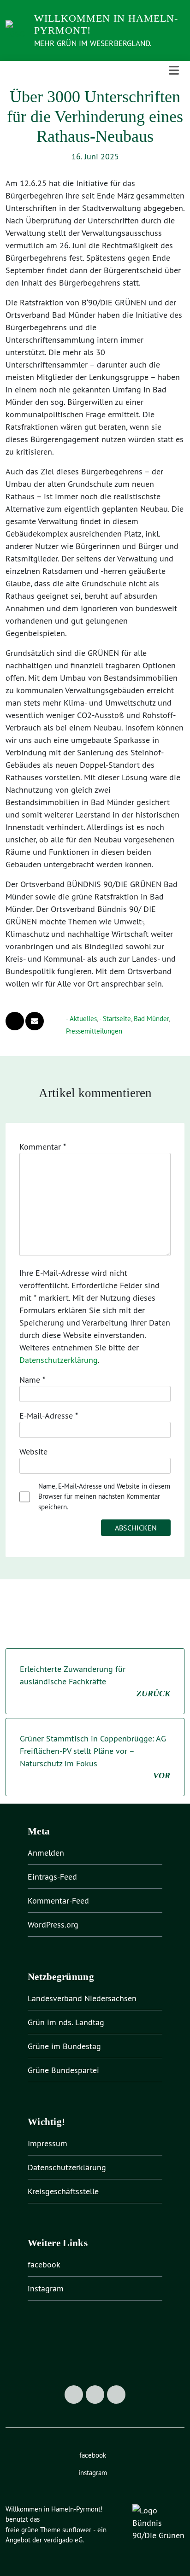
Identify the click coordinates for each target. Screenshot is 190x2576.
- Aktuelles (81, 1019)
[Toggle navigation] (174, 70)
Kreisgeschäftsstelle (63, 2191)
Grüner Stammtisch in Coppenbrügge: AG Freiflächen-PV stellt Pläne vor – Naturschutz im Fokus (95, 1757)
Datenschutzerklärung (59, 1360)
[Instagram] (95, 2395)
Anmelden (46, 1853)
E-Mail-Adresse (49, 1416)
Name (32, 1380)
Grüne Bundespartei (63, 2070)
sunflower (77, 2530)
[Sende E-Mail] (35, 1021)
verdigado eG (63, 2540)
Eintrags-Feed (52, 1877)
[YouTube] (116, 2395)
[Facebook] (74, 2395)
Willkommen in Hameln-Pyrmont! (106, 24)
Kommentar (43, 1147)
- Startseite (115, 1019)
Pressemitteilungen (94, 1031)
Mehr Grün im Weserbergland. (93, 43)
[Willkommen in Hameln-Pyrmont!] (17, 29)
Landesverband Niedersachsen (82, 1998)
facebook (44, 2264)
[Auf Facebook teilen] (15, 1021)
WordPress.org (53, 1925)
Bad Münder (151, 1019)
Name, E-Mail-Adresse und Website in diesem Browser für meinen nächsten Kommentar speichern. (104, 1496)
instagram (46, 2288)
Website (33, 1452)
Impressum (47, 2143)
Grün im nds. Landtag (66, 2022)
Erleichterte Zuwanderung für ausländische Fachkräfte (95, 1681)
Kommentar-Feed (58, 1901)
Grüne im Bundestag (64, 2046)
